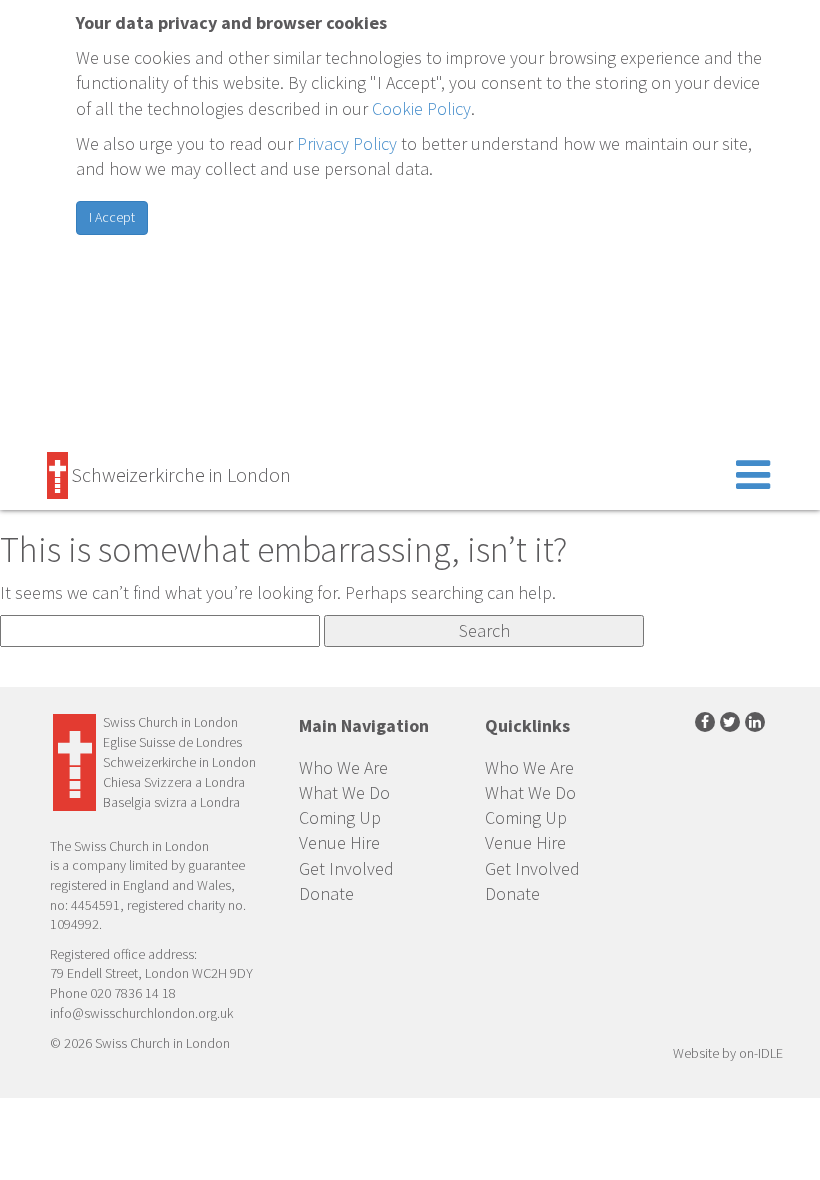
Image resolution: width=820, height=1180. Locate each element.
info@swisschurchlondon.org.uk (141, 1013)
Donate (326, 893)
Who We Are (343, 767)
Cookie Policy (421, 108)
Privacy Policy (347, 143)
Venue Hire (339, 842)
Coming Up (340, 817)
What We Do (344, 792)
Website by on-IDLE (728, 1053)
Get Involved (346, 868)
